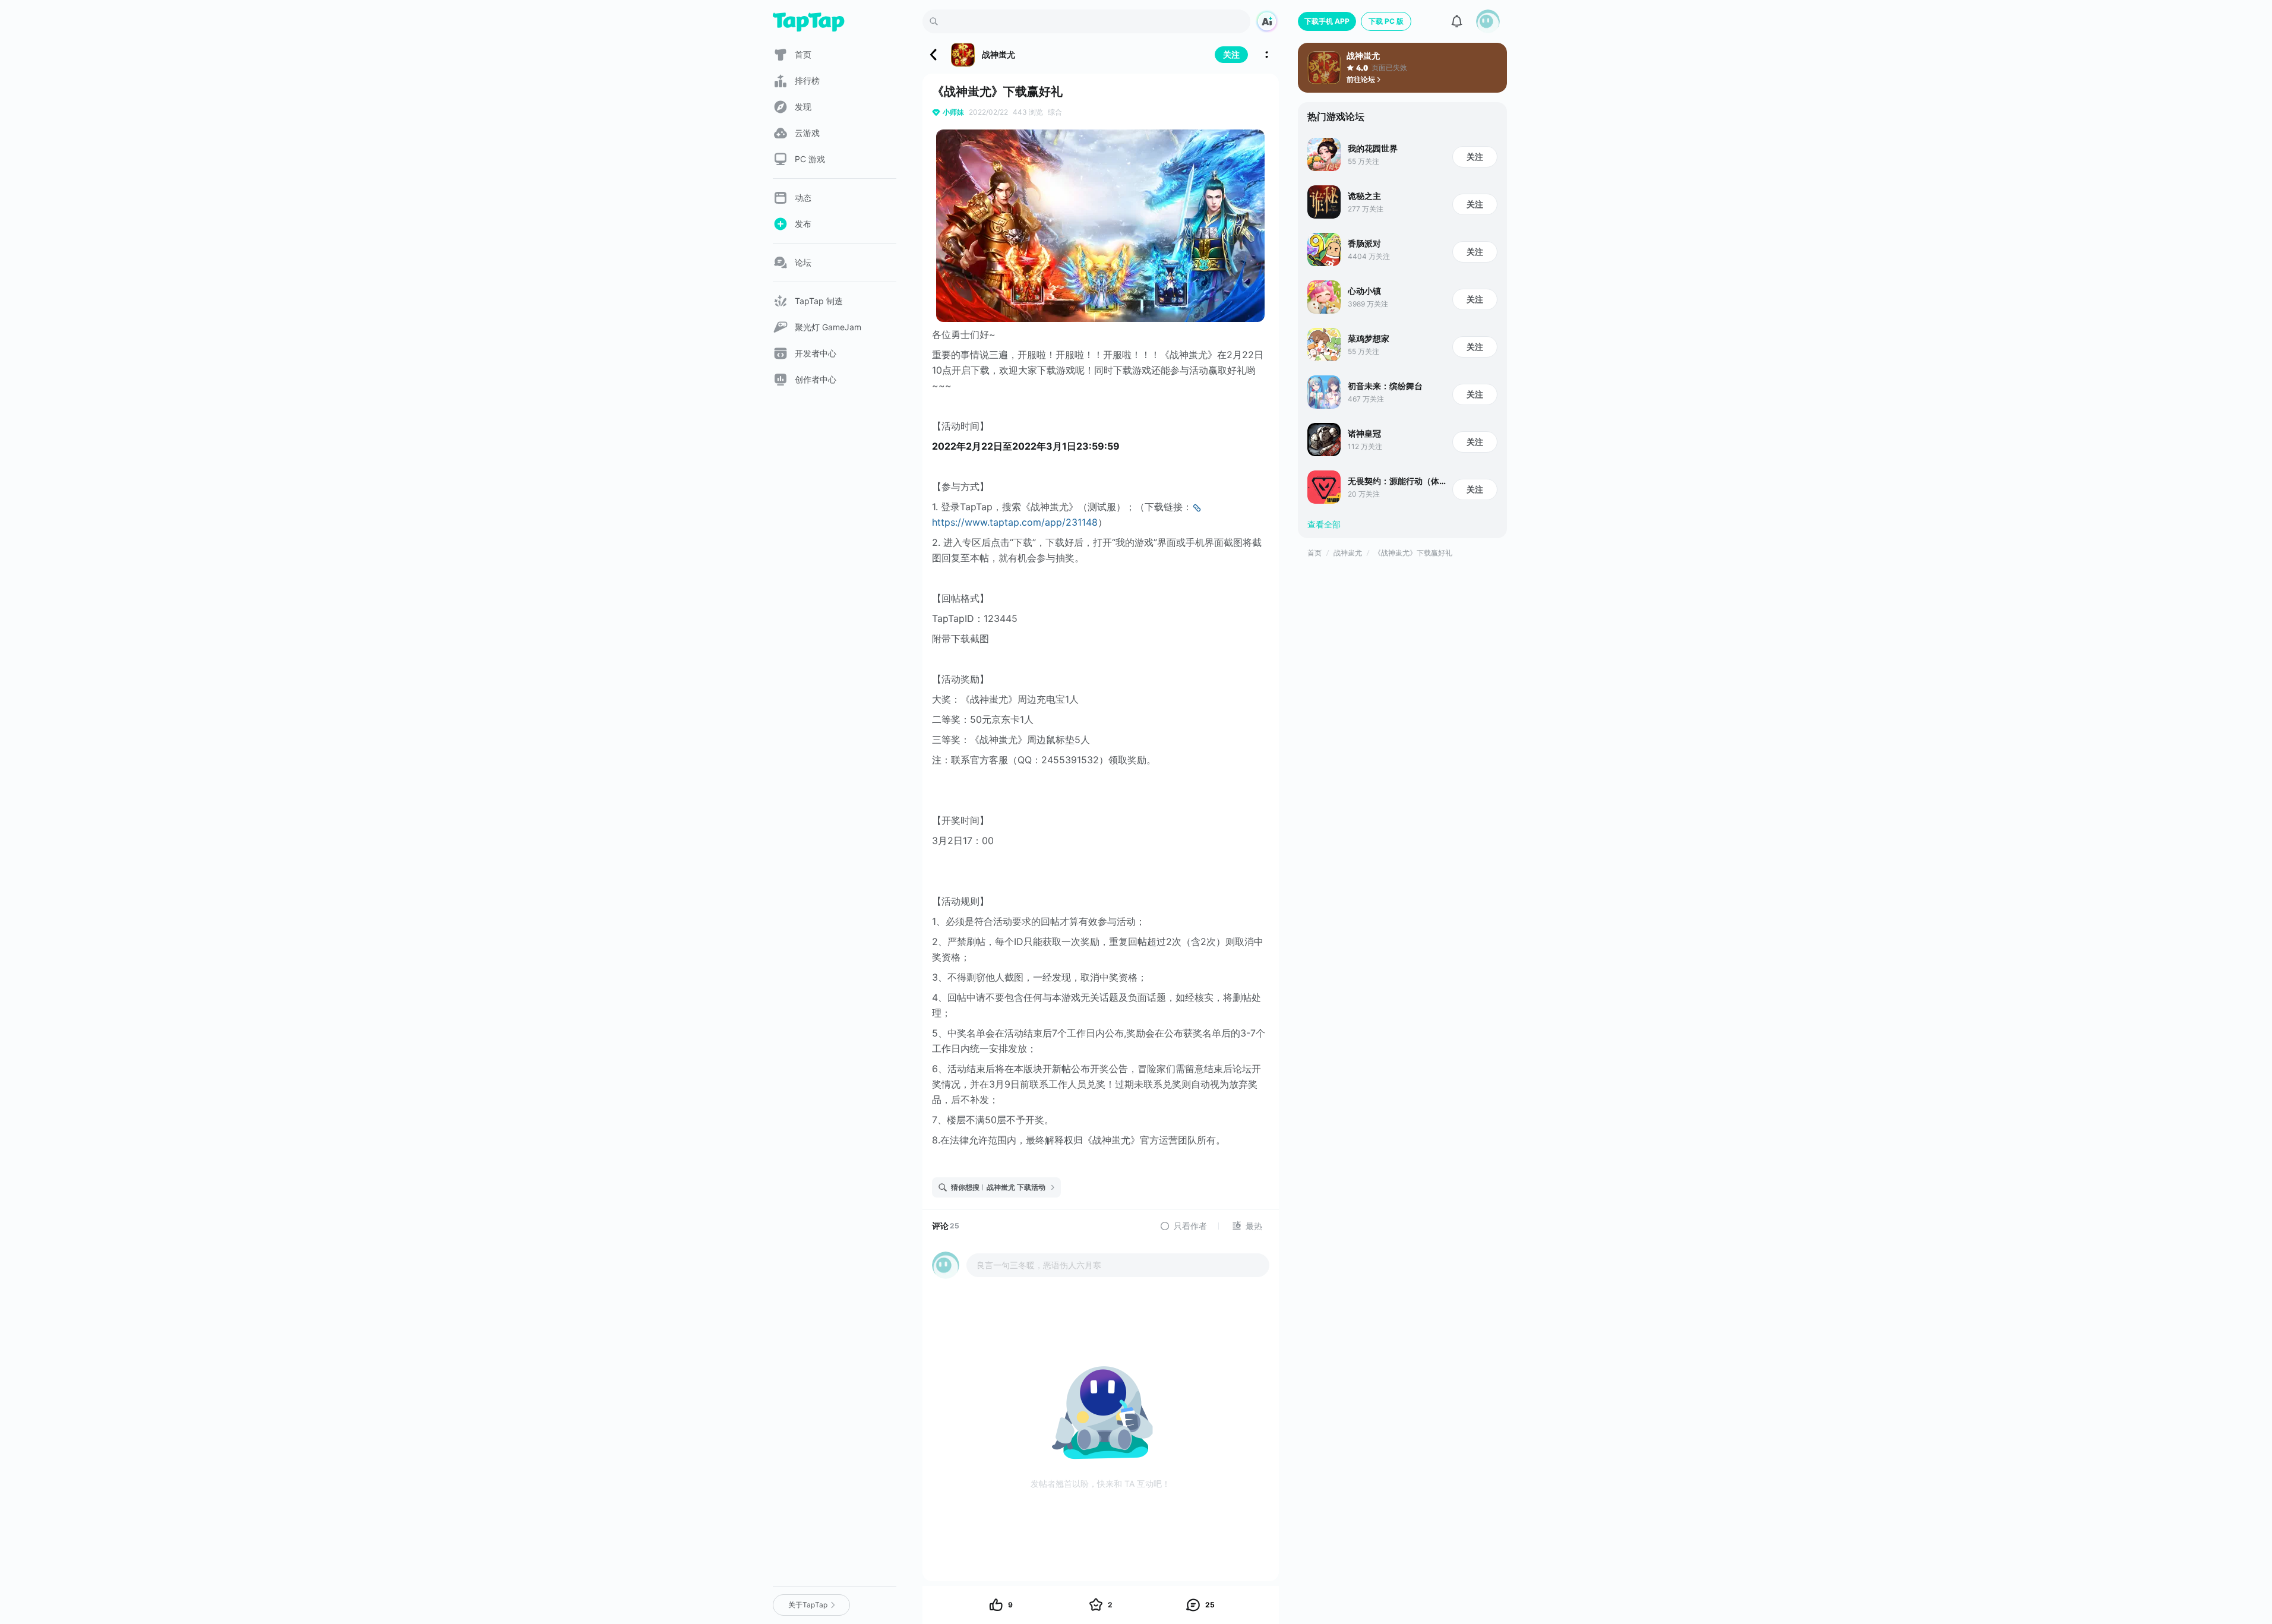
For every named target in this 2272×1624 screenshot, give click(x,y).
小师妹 (953, 112)
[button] (1488, 21)
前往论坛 (1361, 79)
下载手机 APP (1327, 21)
